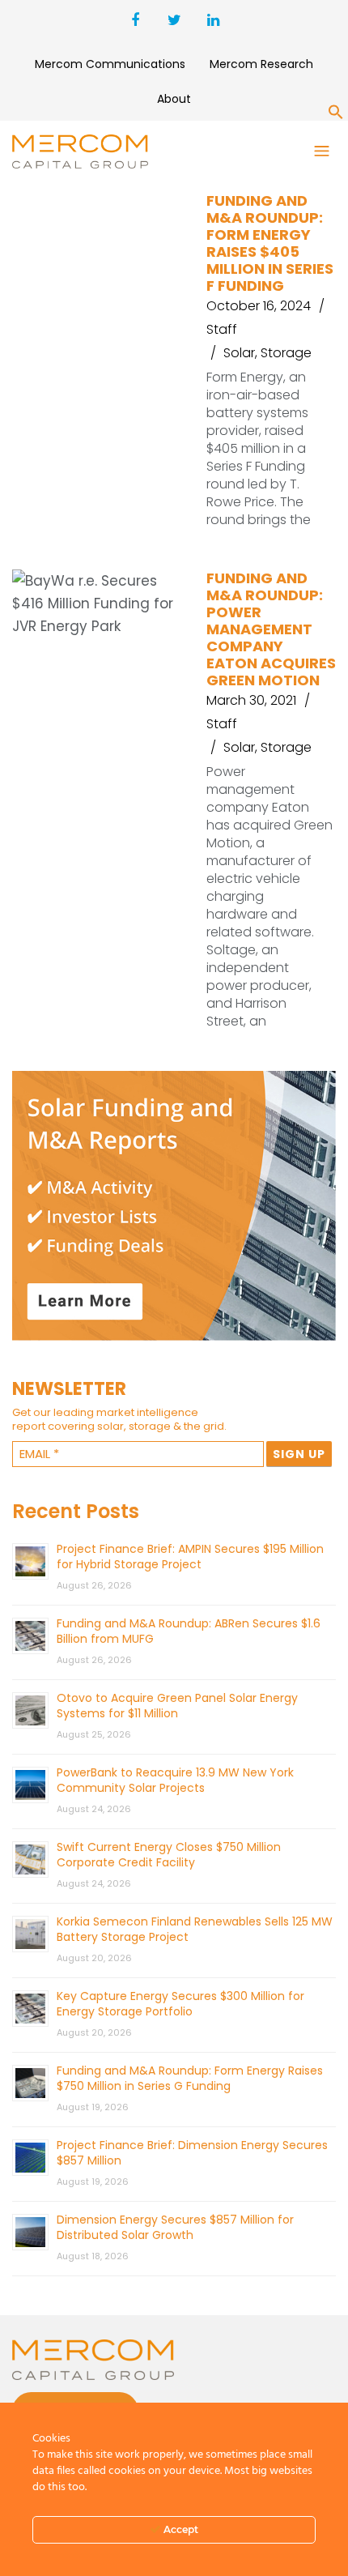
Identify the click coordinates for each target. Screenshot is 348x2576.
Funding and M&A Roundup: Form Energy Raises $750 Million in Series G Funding (190, 2078)
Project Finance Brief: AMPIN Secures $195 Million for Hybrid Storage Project (190, 1557)
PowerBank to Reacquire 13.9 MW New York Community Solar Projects (175, 1780)
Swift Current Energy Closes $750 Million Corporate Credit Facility (169, 1855)
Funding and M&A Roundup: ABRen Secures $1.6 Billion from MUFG (189, 1631)
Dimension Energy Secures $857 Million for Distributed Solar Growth (175, 2227)
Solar (239, 353)
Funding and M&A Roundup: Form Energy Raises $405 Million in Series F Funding (270, 243)
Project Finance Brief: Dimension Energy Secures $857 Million (192, 2153)
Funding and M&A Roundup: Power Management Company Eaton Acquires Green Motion (271, 629)
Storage (286, 353)
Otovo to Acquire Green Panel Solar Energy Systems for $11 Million (177, 1706)
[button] (336, 115)
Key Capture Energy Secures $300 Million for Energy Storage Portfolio (180, 2004)
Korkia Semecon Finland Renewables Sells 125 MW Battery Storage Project (195, 1929)
